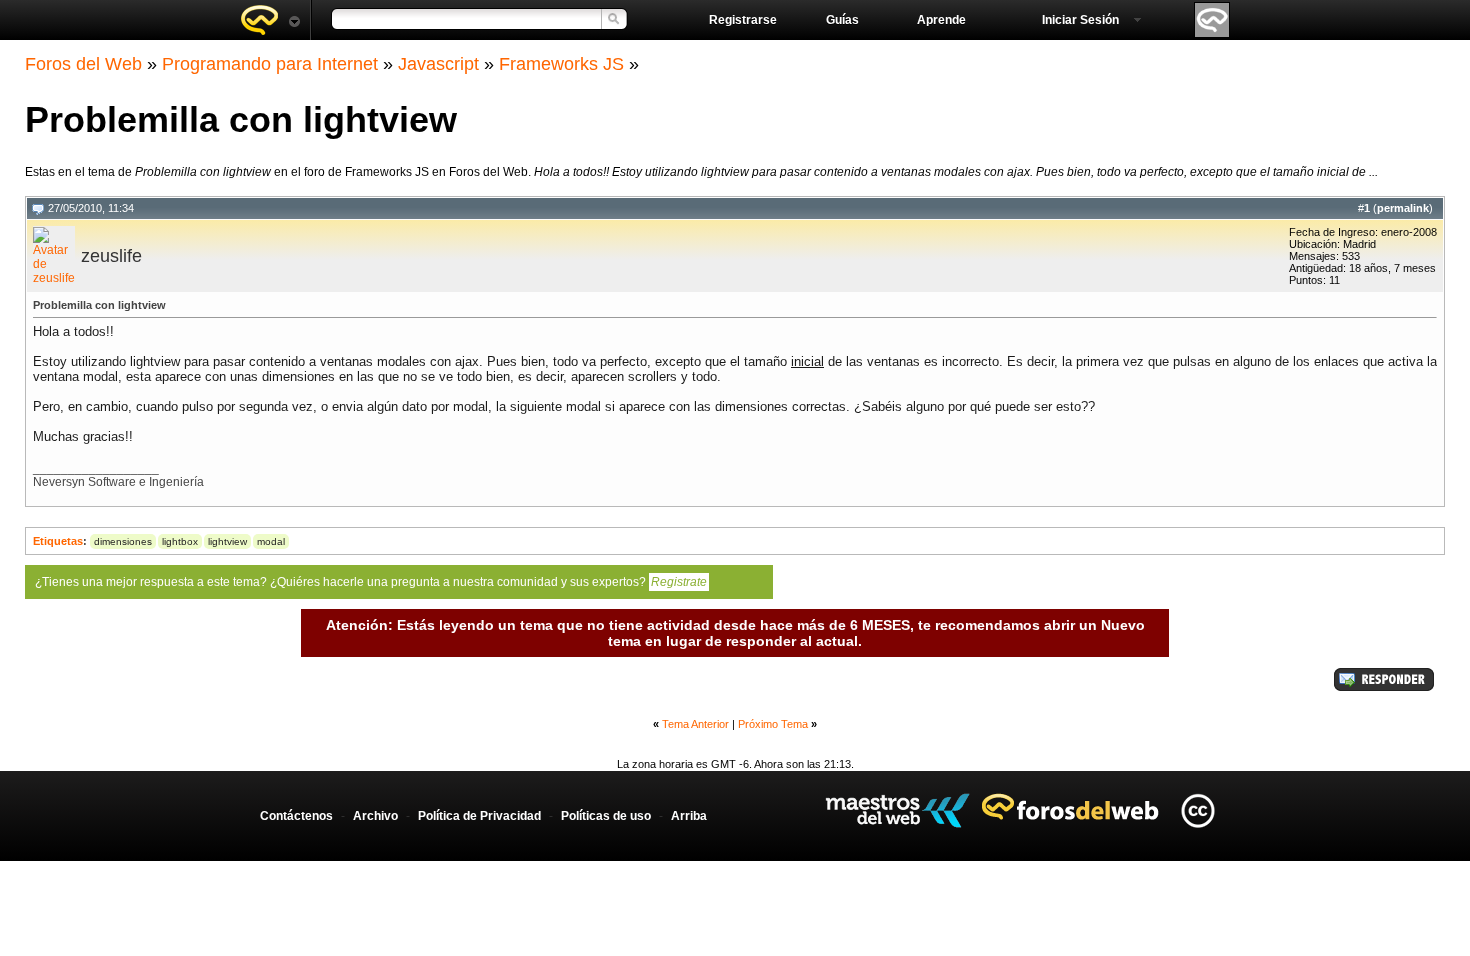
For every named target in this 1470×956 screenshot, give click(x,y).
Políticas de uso (606, 816)
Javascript (438, 64)
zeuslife (111, 256)
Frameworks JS (561, 64)
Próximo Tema (773, 724)
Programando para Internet (270, 64)
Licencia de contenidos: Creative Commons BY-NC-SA (1197, 810)
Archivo (375, 816)
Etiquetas (58, 541)
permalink (1403, 208)
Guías (842, 20)
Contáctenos (296, 816)
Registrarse (743, 20)
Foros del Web (83, 64)
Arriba (689, 816)
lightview (227, 541)
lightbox (180, 541)
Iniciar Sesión (1080, 20)
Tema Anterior (695, 724)
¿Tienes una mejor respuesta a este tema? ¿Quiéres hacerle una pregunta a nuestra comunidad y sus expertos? (371, 582)
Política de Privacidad (479, 816)
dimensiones (123, 541)
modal (271, 541)
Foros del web (270, 20)
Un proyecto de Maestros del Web (897, 810)
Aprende (941, 20)
